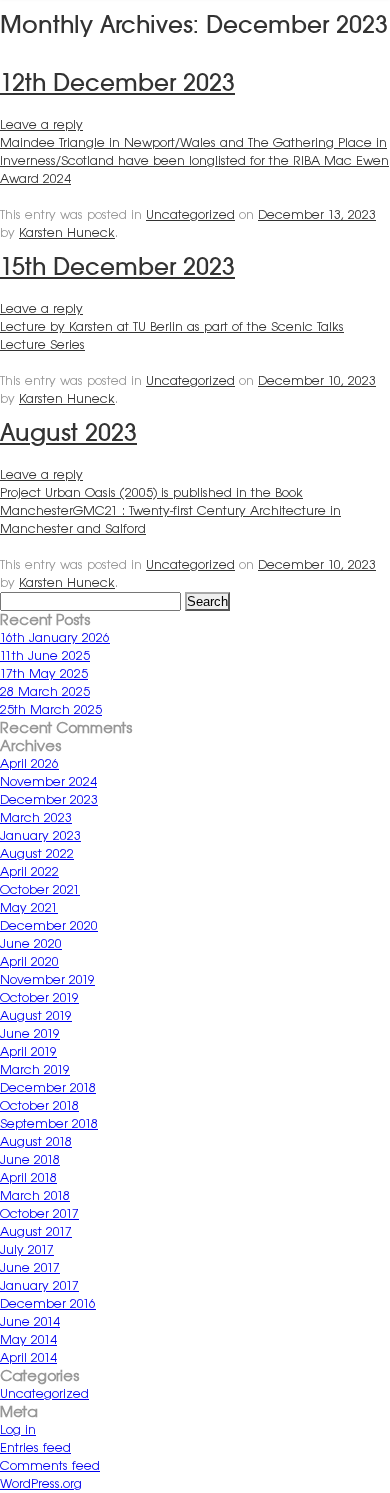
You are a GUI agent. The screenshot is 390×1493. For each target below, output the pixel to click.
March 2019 (35, 1069)
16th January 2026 (55, 637)
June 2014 (30, 1321)
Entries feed (35, 1447)
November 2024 (48, 781)
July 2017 (27, 1249)
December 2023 (49, 799)
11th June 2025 (45, 655)
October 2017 (39, 1213)
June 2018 (30, 1159)
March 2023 (36, 817)
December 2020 (49, 925)
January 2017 (39, 1285)
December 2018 (48, 1087)
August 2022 (37, 853)
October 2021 (40, 889)
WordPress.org (41, 1483)
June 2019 (30, 1033)
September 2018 (49, 1123)
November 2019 (47, 979)
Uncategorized (190, 214)
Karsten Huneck (67, 232)
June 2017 (30, 1267)
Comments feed (50, 1465)
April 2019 (28, 1051)
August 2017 (36, 1231)
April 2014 (28, 1357)
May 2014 (28, 1339)
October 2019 (39, 997)
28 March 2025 (45, 691)
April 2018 (28, 1177)
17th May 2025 (44, 673)
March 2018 (35, 1195)
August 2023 (68, 432)
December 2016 (48, 1303)
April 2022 (29, 871)
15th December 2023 (117, 266)
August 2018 (36, 1141)
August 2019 (36, 1015)
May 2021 (29, 907)
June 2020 (31, 943)
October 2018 (39, 1105)
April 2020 (29, 961)
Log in (18, 1429)
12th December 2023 (117, 82)
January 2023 (40, 835)
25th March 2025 (51, 709)
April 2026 (29, 763)
